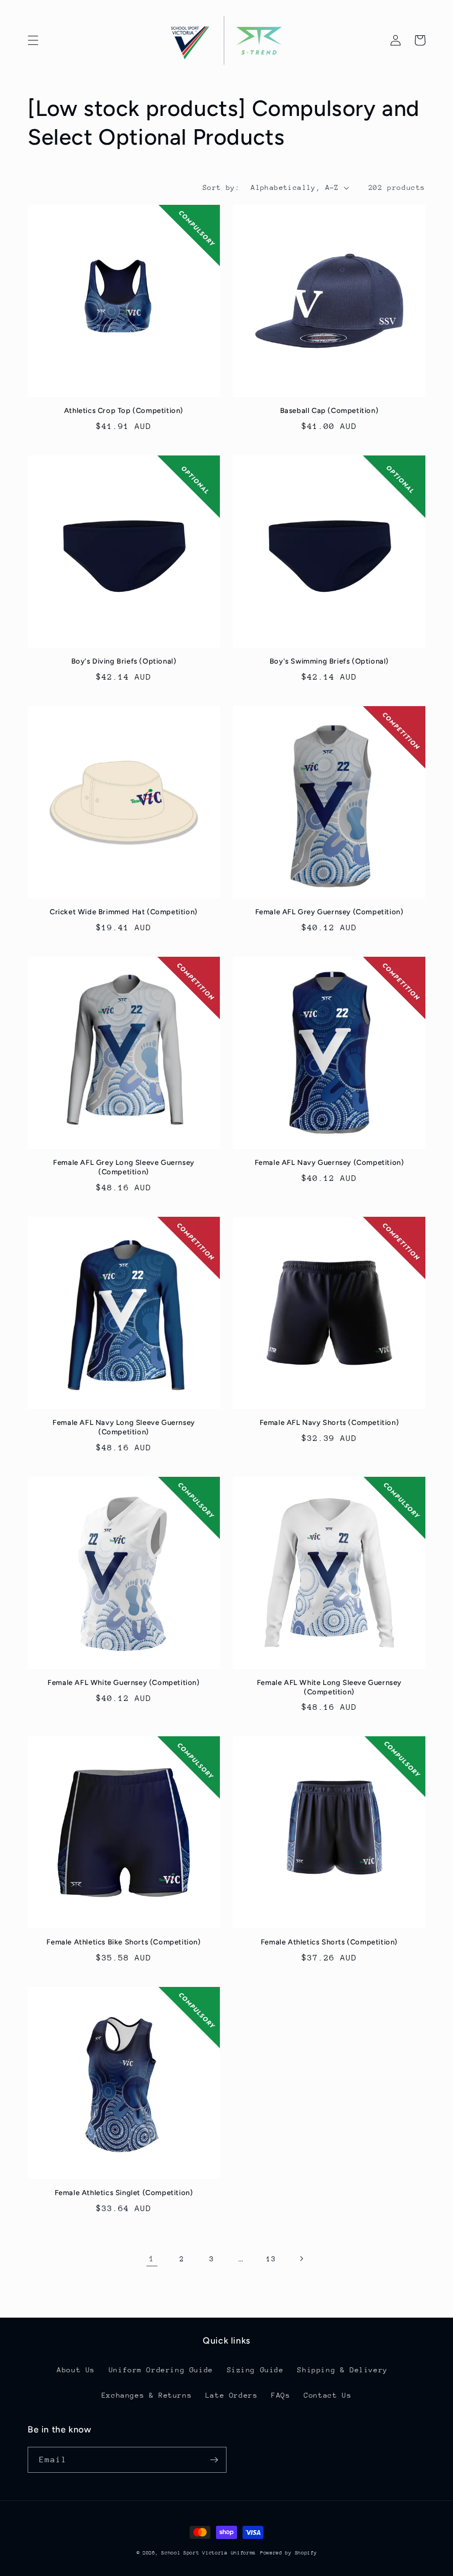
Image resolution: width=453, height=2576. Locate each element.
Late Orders (232, 2395)
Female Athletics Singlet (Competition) (124, 2193)
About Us (76, 2370)
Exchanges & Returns (147, 2395)
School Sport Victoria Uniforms (209, 2553)
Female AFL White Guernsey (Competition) (123, 1682)
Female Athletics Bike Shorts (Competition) (123, 1942)
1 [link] (152, 2258)
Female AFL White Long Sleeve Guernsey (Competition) (329, 1687)
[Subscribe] (214, 2460)
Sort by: (221, 187)
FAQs (281, 2395)
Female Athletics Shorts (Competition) (329, 1942)
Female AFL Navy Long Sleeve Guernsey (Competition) (124, 1427)
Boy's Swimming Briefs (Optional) (329, 661)
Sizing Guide (256, 2370)
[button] (33, 40)
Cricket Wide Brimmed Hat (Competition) (124, 912)
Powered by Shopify (289, 2553)
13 (271, 2259)
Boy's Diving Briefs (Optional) (124, 661)
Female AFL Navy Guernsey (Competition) (330, 1162)
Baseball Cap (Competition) (330, 410)
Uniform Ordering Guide (161, 2370)
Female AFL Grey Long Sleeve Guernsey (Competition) (124, 1167)
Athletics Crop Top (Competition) (124, 410)
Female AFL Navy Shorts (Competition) (330, 1422)
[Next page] (301, 2259)
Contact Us (328, 2395)
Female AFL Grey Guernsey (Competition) (330, 912)
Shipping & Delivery (342, 2370)
